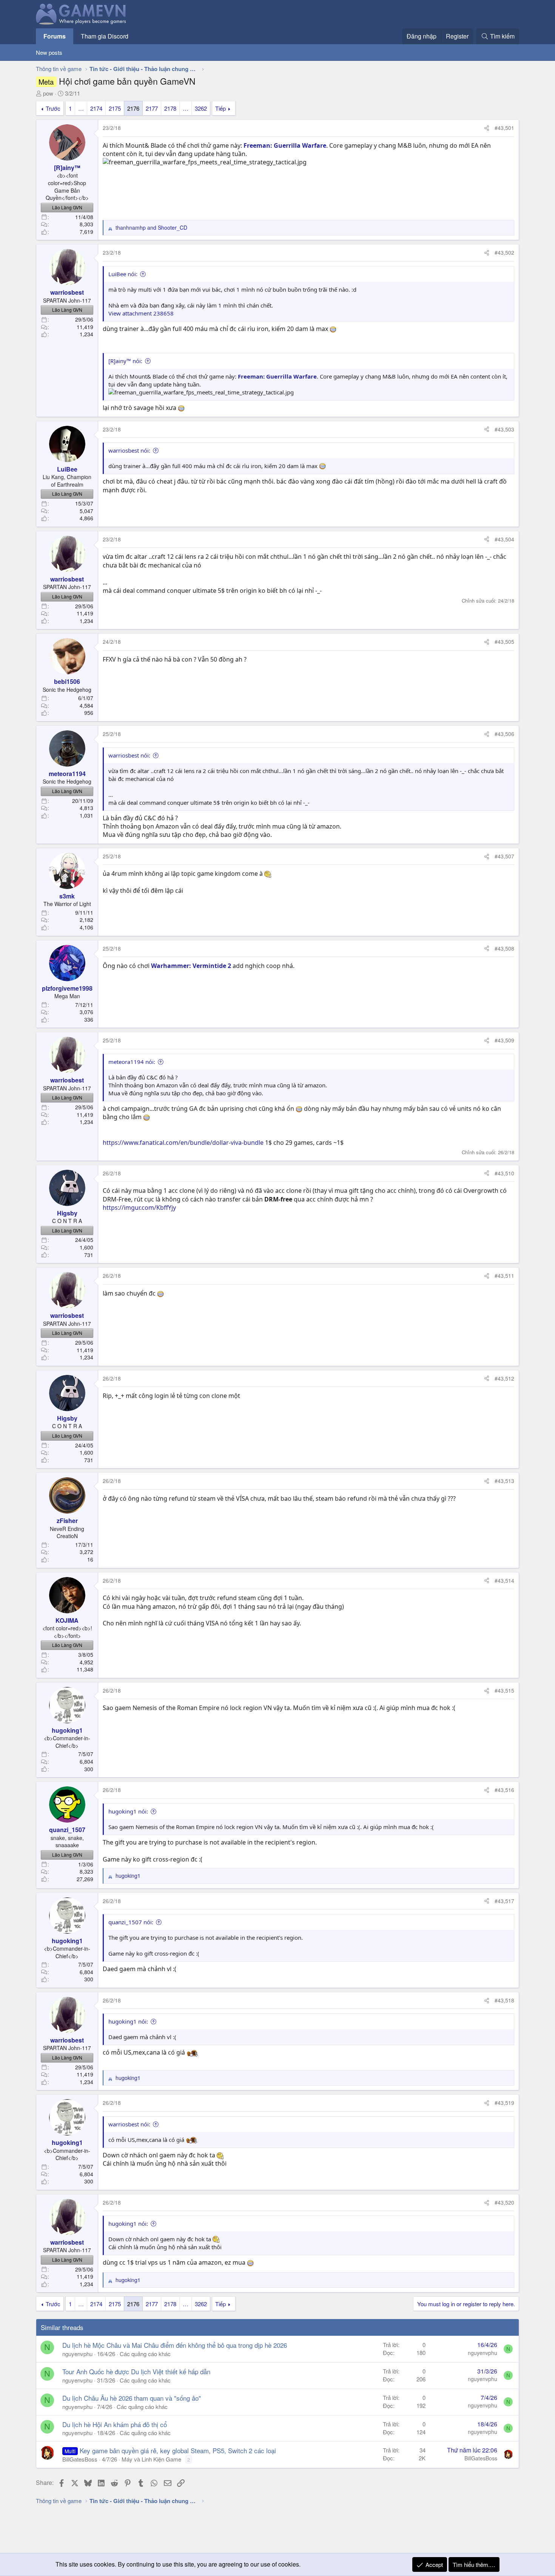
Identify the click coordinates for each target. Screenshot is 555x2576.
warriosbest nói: (129, 450)
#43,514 (504, 1580)
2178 (170, 108)
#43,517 (504, 1901)
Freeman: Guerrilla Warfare (285, 145)
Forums (55, 36)
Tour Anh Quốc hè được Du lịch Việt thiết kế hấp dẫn (136, 2371)
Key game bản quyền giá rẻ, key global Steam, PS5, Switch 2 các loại (178, 2450)
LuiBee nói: (123, 274)
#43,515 (504, 1690)
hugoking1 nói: (128, 1811)
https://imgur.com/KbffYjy (139, 1208)
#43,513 (504, 1481)
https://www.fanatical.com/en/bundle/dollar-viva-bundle (183, 1143)
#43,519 (504, 2103)
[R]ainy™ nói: (125, 361)
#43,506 (504, 734)
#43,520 (504, 2202)
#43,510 (504, 1173)
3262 (201, 108)
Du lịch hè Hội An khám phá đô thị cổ (115, 2424)
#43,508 (504, 948)
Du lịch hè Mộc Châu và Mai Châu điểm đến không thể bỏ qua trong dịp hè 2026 (175, 2345)
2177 (152, 108)
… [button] (81, 108)
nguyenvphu (77, 2354)
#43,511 (504, 1276)
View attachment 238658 (141, 313)
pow (48, 93)
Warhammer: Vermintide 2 (191, 966)
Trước (53, 108)
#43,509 (504, 1040)
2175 (115, 108)
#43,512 (504, 1378)
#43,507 (504, 856)
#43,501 (504, 128)
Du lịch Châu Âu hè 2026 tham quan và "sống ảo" (132, 2398)
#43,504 (504, 539)
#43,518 (504, 2000)
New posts (49, 52)
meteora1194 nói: (132, 1062)
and (151, 228)
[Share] (487, 128)
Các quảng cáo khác (145, 2354)
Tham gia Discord (105, 36)
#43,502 (504, 252)
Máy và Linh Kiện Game (151, 2459)
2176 (133, 108)
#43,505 (504, 642)
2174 (96, 108)
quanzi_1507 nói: (131, 1922)
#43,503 (504, 429)
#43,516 (504, 1790)
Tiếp (220, 108)
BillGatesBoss (80, 2459)
